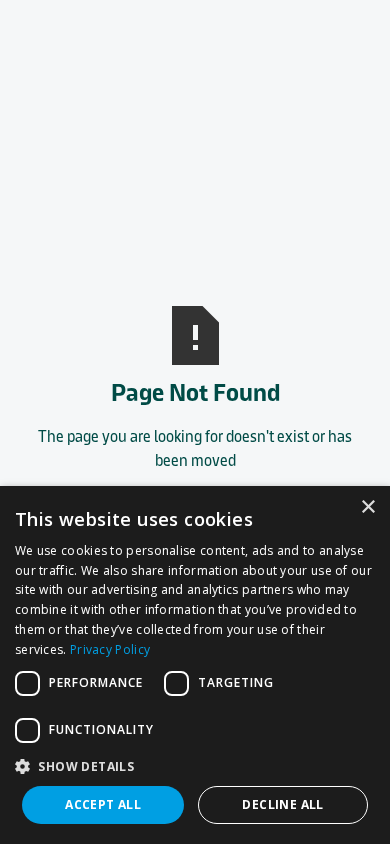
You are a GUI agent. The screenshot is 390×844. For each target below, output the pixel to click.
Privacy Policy (110, 649)
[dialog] (195, 665)
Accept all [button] (103, 804)
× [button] (367, 507)
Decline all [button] (282, 804)
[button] (195, 766)
